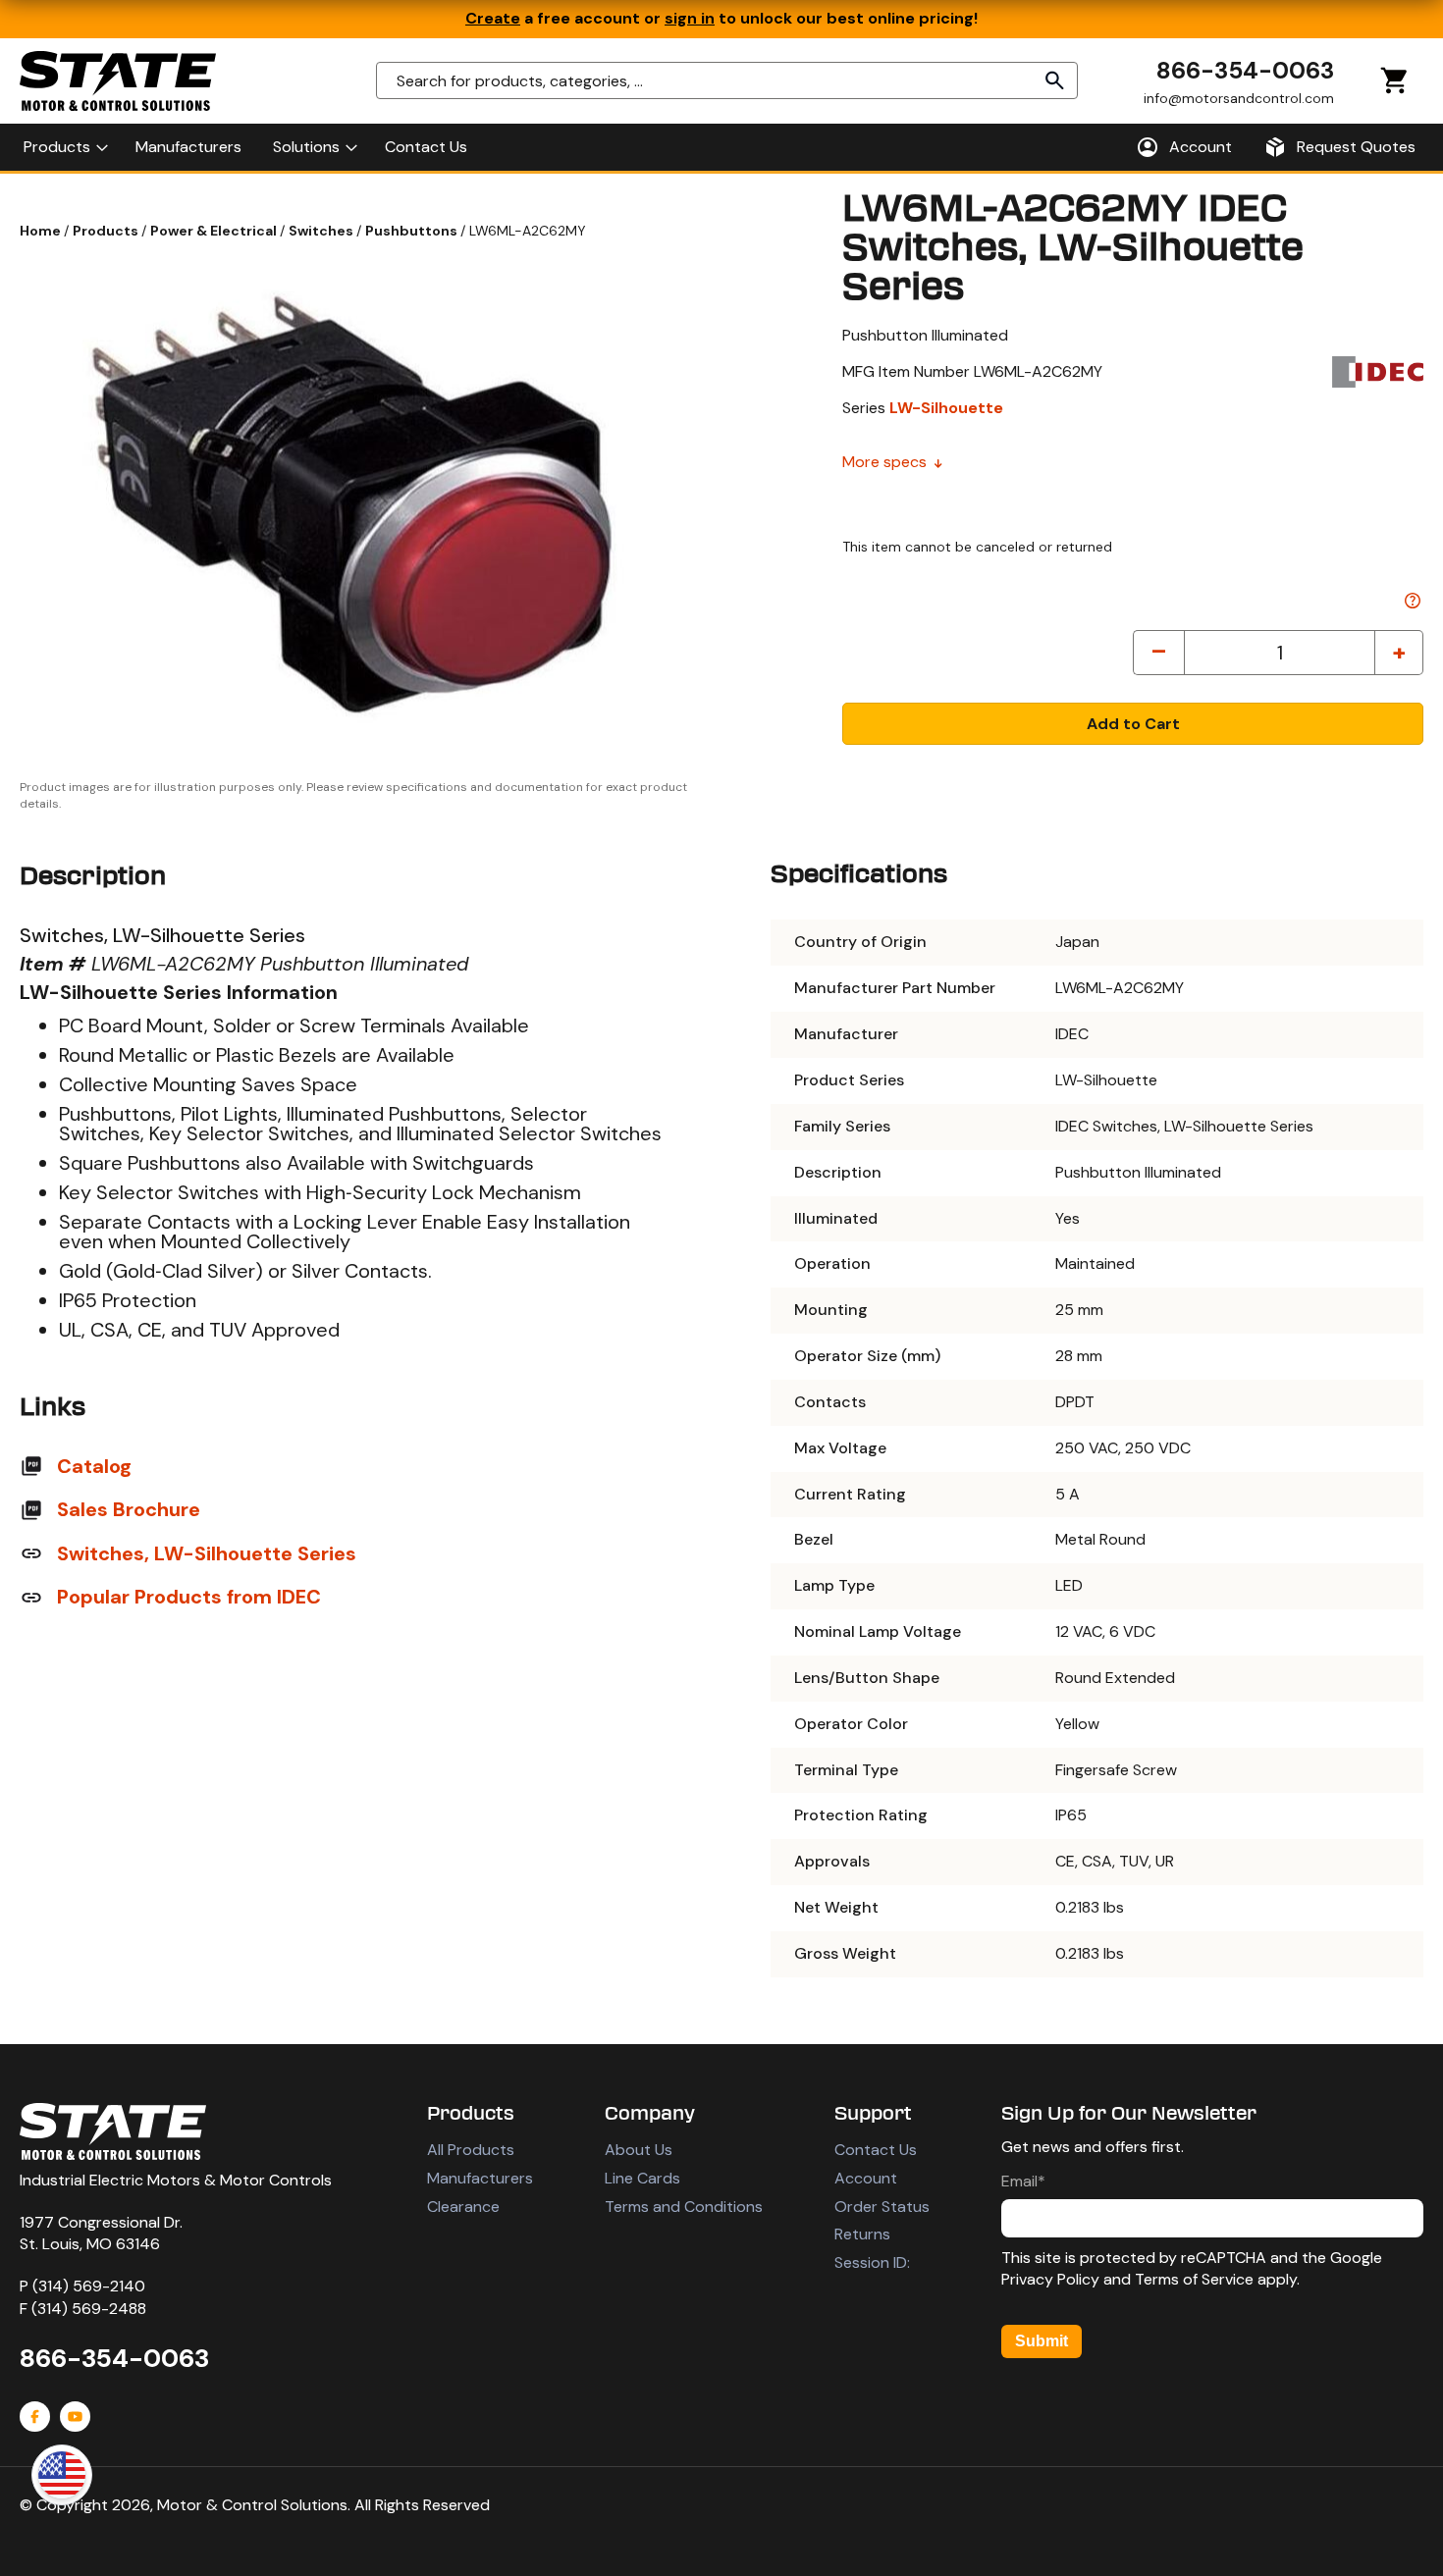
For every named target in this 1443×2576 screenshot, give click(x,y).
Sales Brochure (129, 1509)
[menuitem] (64, 147)
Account (866, 2178)
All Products (471, 2150)
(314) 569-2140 (89, 2286)
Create (493, 18)
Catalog (94, 1466)
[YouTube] (75, 2417)
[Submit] (1055, 80)
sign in (690, 18)
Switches (322, 231)
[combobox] (727, 80)
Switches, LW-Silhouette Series (207, 1553)
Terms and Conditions (684, 2207)
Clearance (463, 2207)
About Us (639, 2150)
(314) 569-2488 (89, 2309)
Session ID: (872, 2262)
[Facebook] (35, 2417)
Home (42, 231)
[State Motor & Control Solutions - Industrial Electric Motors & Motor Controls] (113, 2131)
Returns (862, 2234)
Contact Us (876, 2150)
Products (107, 231)
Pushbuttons (413, 231)
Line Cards (642, 2178)
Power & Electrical (215, 231)
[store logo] (118, 81)
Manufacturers (480, 2178)
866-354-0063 (1245, 70)
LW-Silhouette (946, 408)
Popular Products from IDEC (189, 1597)
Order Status (882, 2207)
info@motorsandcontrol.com (1239, 97)
